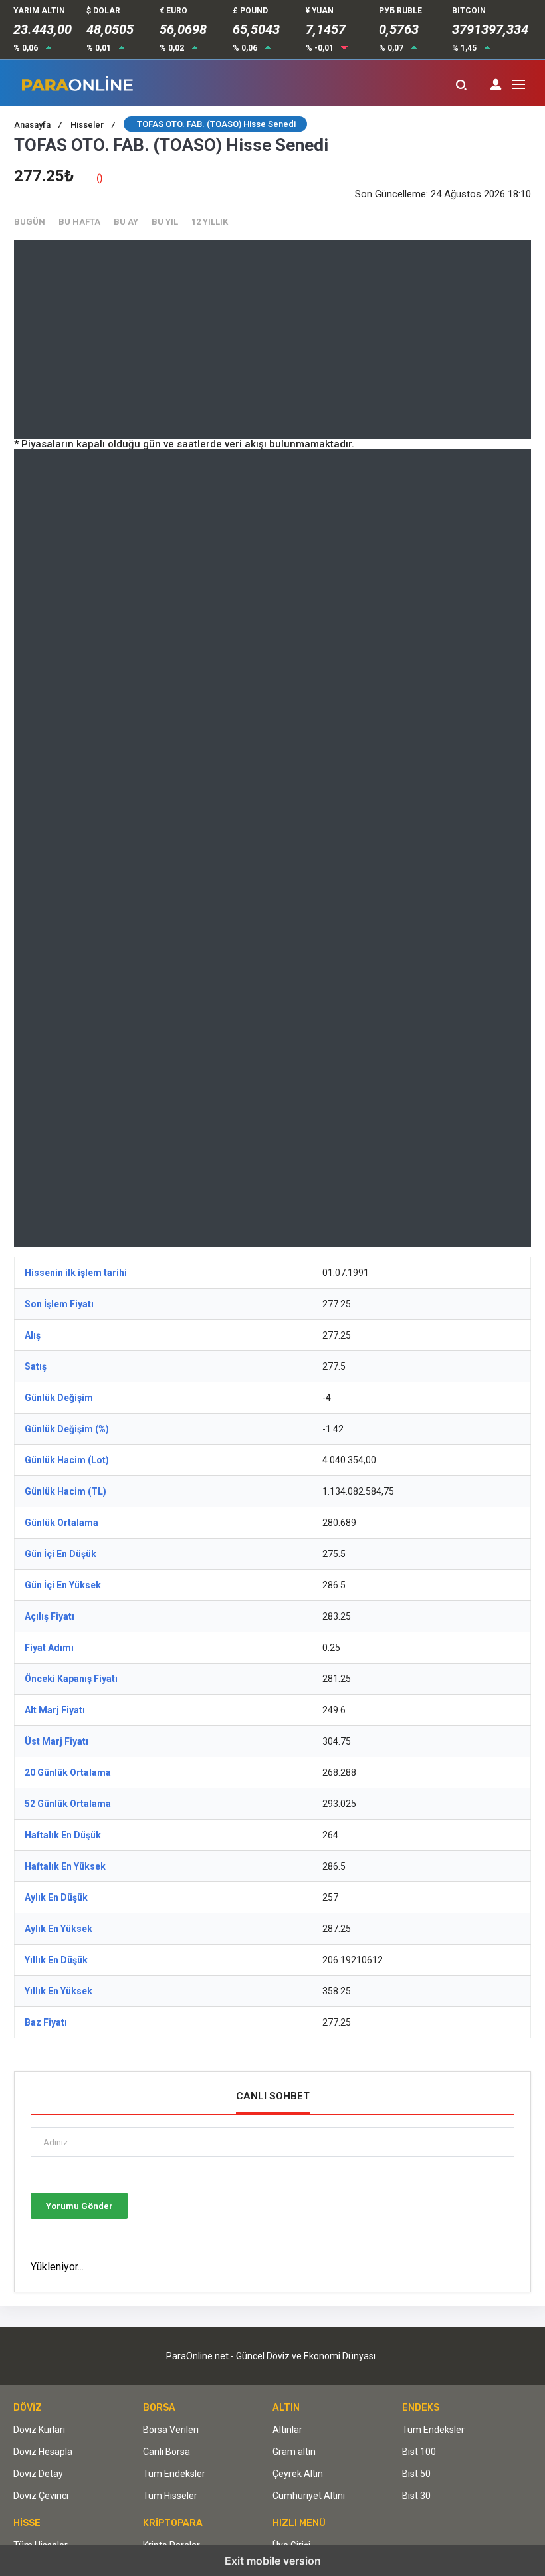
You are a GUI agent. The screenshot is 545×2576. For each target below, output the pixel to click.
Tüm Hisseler (170, 2496)
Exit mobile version (273, 2561)
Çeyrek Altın (298, 2474)
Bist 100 (419, 2452)
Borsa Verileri (171, 2430)
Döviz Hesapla (43, 2452)
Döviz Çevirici (41, 2496)
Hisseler (93, 125)
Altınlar (287, 2430)
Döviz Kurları (39, 2430)
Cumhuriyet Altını (309, 2496)
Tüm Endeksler (174, 2474)
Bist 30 (416, 2496)
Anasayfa (38, 125)
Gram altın (294, 2452)
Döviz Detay (38, 2474)
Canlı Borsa (166, 2452)
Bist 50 (416, 2474)
